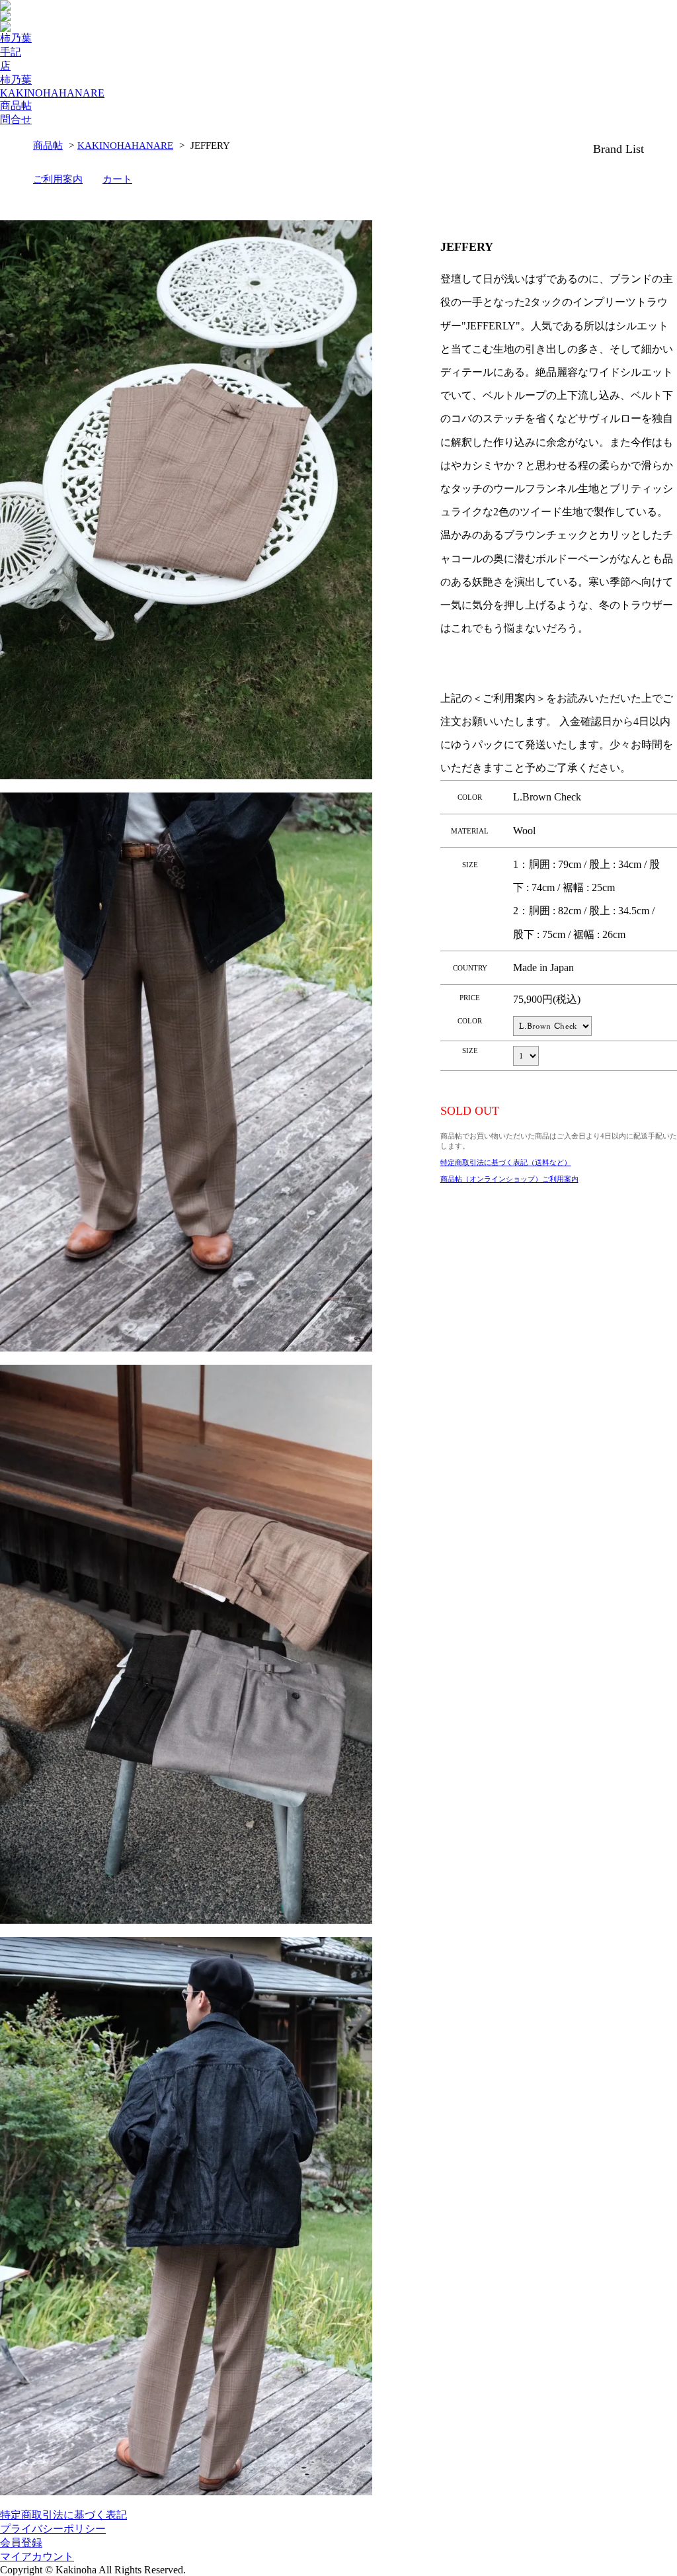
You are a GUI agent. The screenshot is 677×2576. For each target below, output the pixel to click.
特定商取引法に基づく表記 (63, 2515)
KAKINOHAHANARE (52, 93)
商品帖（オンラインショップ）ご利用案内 (509, 1179)
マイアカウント (37, 2556)
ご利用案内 (58, 179)
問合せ (16, 119)
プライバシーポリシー (53, 2529)
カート (117, 179)
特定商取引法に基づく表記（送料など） (506, 1162)
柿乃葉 (16, 38)
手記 (11, 52)
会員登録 (21, 2543)
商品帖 (16, 106)
